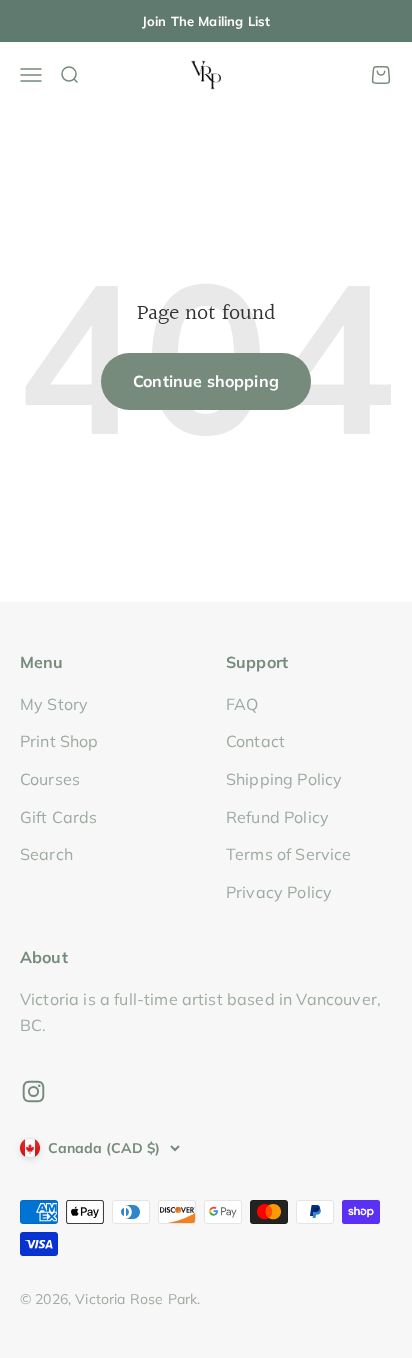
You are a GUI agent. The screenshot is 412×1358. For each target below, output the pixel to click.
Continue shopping (206, 381)
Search (46, 854)
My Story (54, 704)
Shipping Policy (284, 779)
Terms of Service (289, 854)
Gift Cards (59, 817)
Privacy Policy (279, 892)
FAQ (242, 704)
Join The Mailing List (206, 21)
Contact (255, 741)
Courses (50, 779)
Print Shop (59, 741)
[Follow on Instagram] (33, 1091)
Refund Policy (277, 817)
